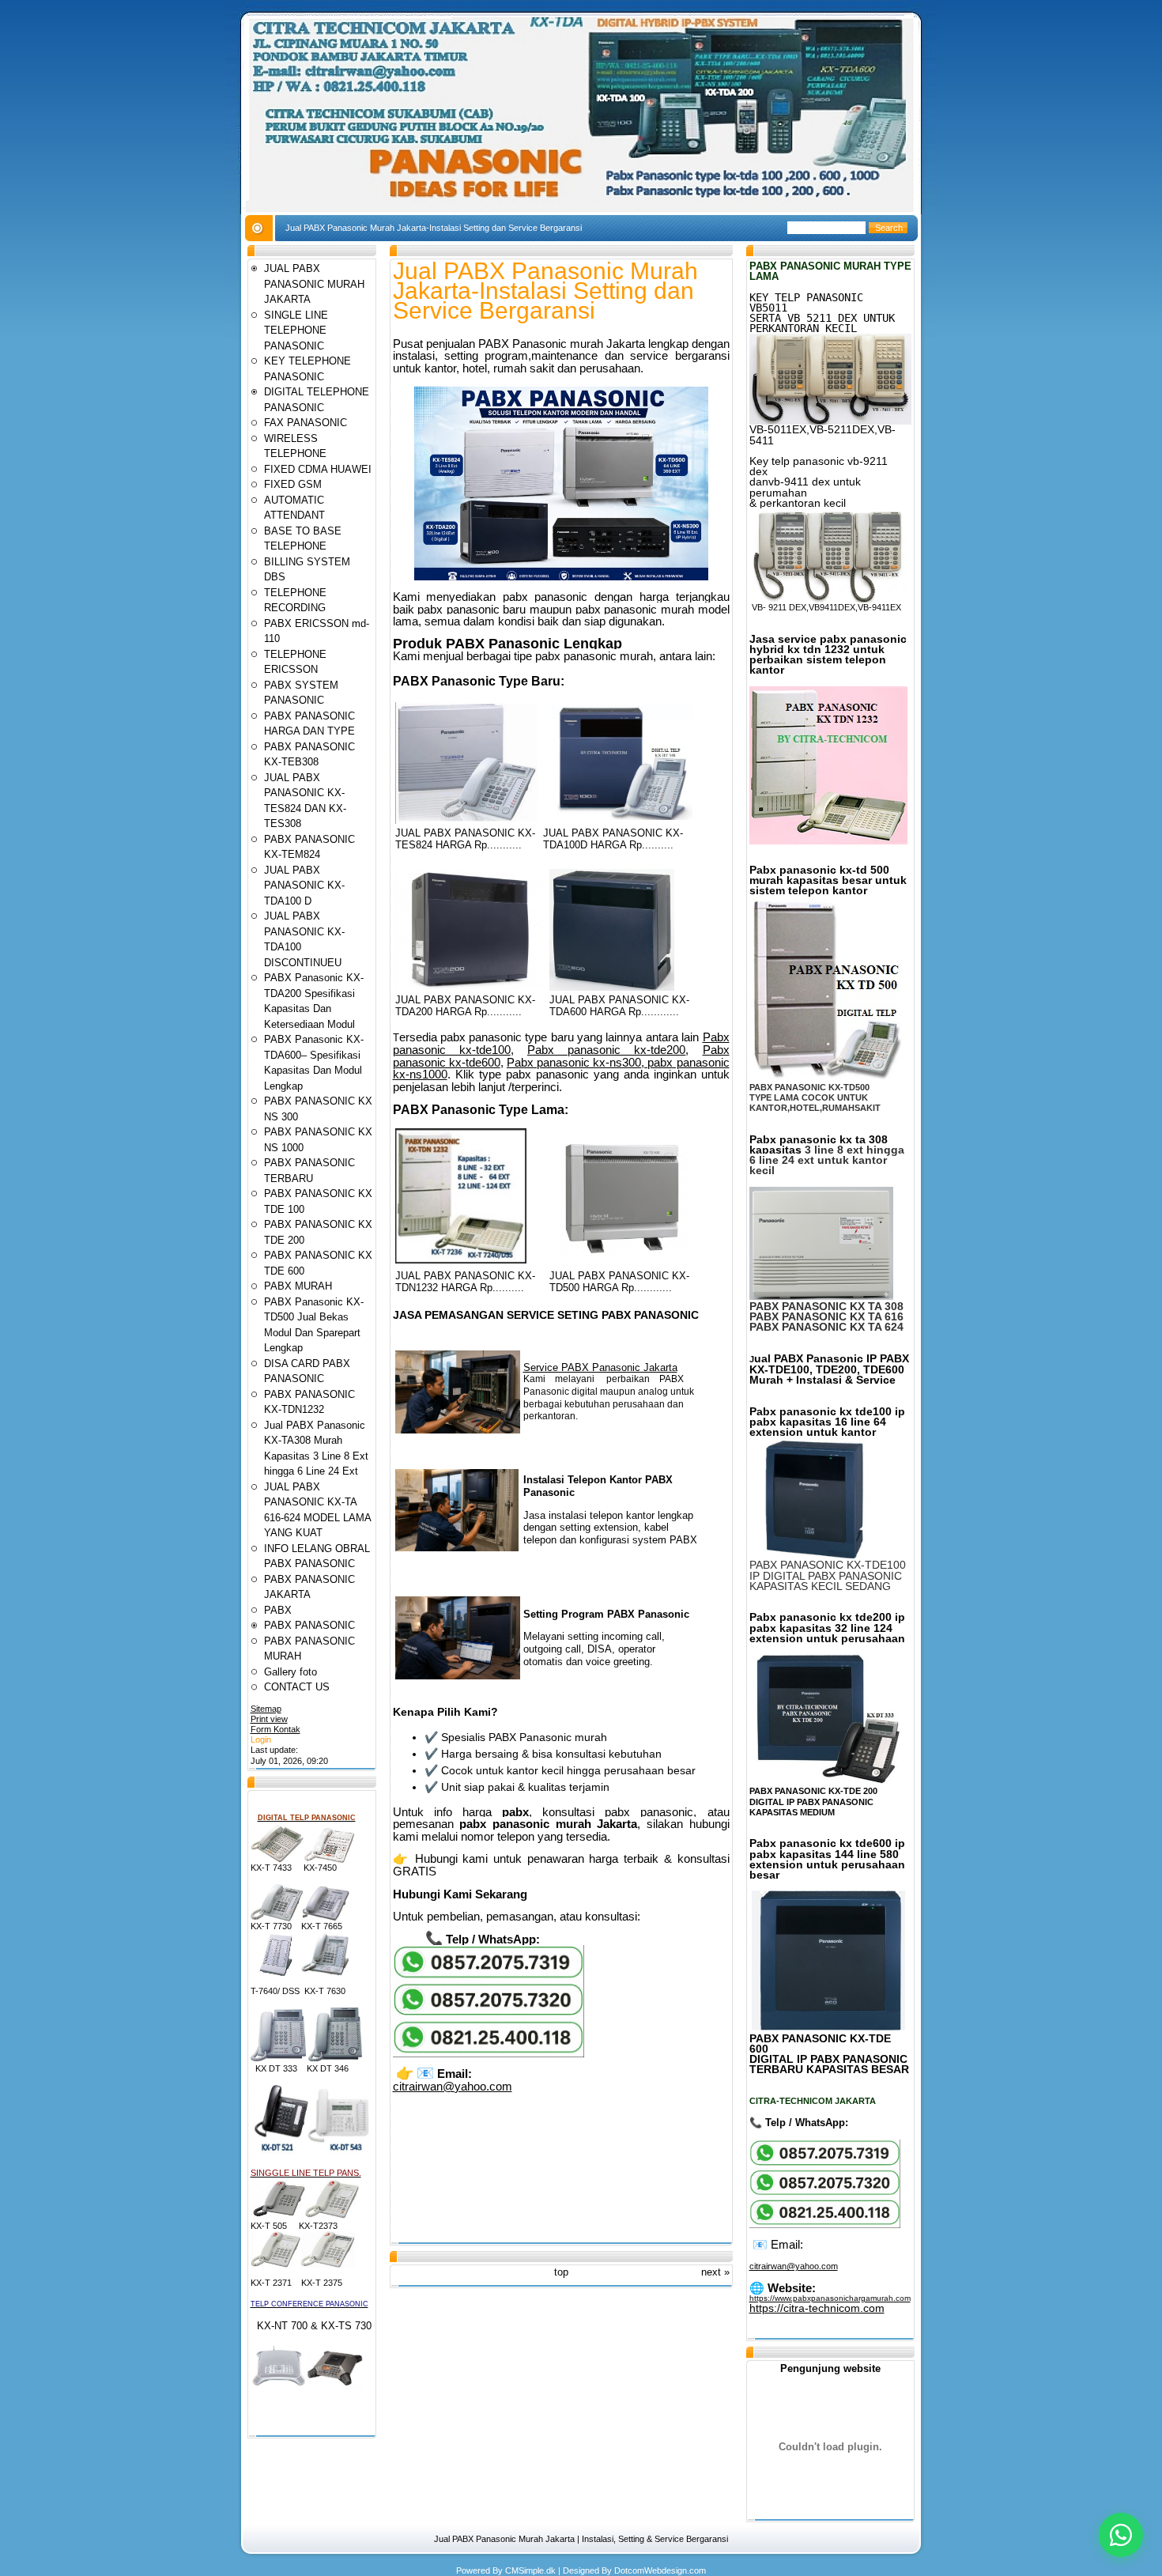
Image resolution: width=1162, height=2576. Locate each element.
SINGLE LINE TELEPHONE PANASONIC (296, 330)
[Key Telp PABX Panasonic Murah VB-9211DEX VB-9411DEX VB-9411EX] (828, 599)
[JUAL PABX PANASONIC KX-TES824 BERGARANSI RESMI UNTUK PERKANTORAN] (466, 820)
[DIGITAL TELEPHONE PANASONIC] (277, 1860)
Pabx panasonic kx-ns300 (574, 1062)
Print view (269, 1719)
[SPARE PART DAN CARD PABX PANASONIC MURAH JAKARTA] (458, 1430)
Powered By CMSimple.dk (506, 2570)
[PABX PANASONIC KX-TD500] (627, 1198)
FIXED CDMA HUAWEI (318, 469)
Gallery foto (290, 1672)
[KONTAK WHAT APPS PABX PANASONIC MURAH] (489, 2054)
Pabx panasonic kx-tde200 (606, 1050)
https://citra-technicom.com (817, 2308)
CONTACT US (297, 1687)
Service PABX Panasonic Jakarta (600, 1367)
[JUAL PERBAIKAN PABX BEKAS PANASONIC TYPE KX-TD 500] (827, 1079)
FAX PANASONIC (306, 423)
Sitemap (266, 1709)
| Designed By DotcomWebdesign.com (632, 2570)
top (561, 2272)
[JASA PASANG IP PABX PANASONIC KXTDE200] (826, 1781)
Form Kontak (275, 1729)
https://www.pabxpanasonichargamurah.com (830, 2298)
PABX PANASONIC (309, 1625)
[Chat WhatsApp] (1121, 2535)
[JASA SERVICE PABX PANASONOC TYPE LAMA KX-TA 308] (821, 1298)
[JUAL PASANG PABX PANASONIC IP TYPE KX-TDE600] (828, 2027)
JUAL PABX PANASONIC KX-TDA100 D (304, 886)
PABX (278, 1610)
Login (261, 1739)
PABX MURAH (298, 1286)
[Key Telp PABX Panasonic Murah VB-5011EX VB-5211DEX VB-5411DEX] (830, 421)
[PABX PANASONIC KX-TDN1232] (461, 1260)
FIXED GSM (293, 484)
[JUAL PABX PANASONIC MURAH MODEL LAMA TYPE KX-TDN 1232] (828, 841)
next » (715, 2272)
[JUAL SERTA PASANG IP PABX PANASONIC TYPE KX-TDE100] (821, 1557)
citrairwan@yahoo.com (453, 2086)
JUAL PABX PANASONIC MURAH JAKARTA (314, 284)
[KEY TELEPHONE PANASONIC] (277, 1918)
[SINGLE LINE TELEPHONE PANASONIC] (279, 2215)
